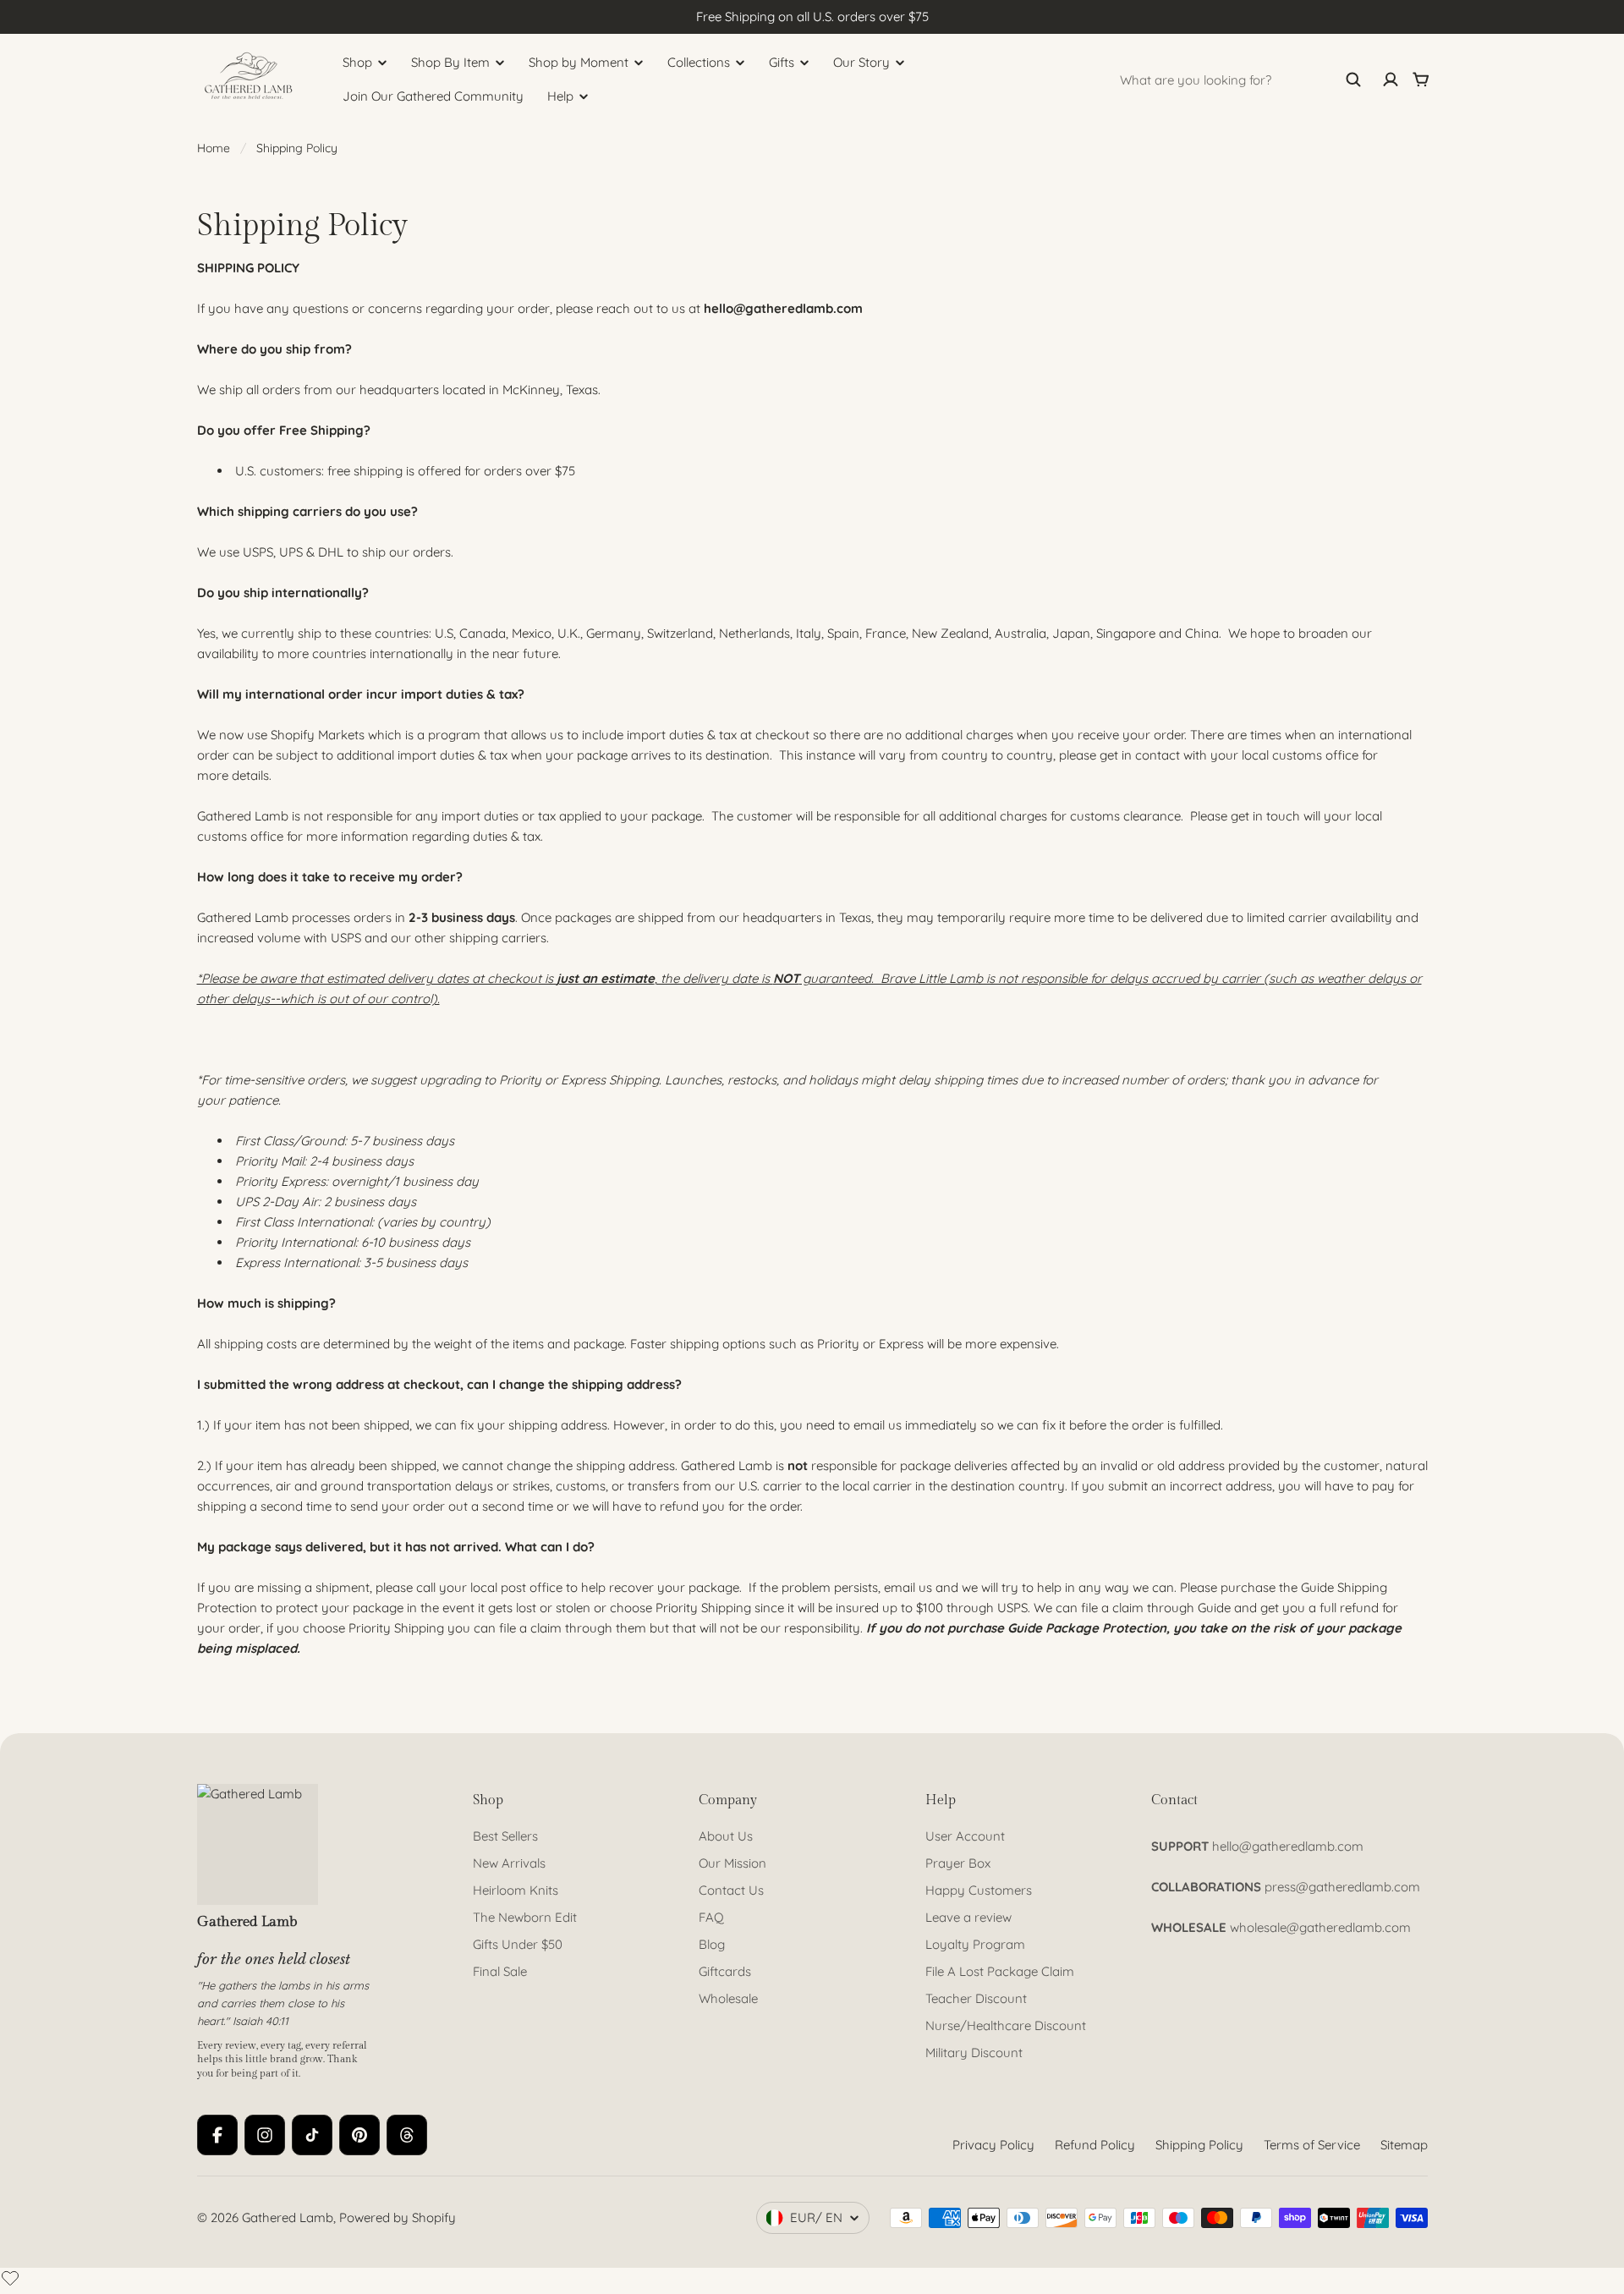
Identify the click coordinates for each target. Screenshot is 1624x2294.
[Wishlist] (10, 2278)
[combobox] (1241, 80)
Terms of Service (1312, 2145)
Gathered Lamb (288, 2217)
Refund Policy (1095, 2145)
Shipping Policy (1199, 2145)
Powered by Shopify (398, 2217)
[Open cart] (1421, 80)
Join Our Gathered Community (433, 96)
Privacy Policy (993, 2145)
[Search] (1353, 80)
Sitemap (1404, 2145)
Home (214, 148)
